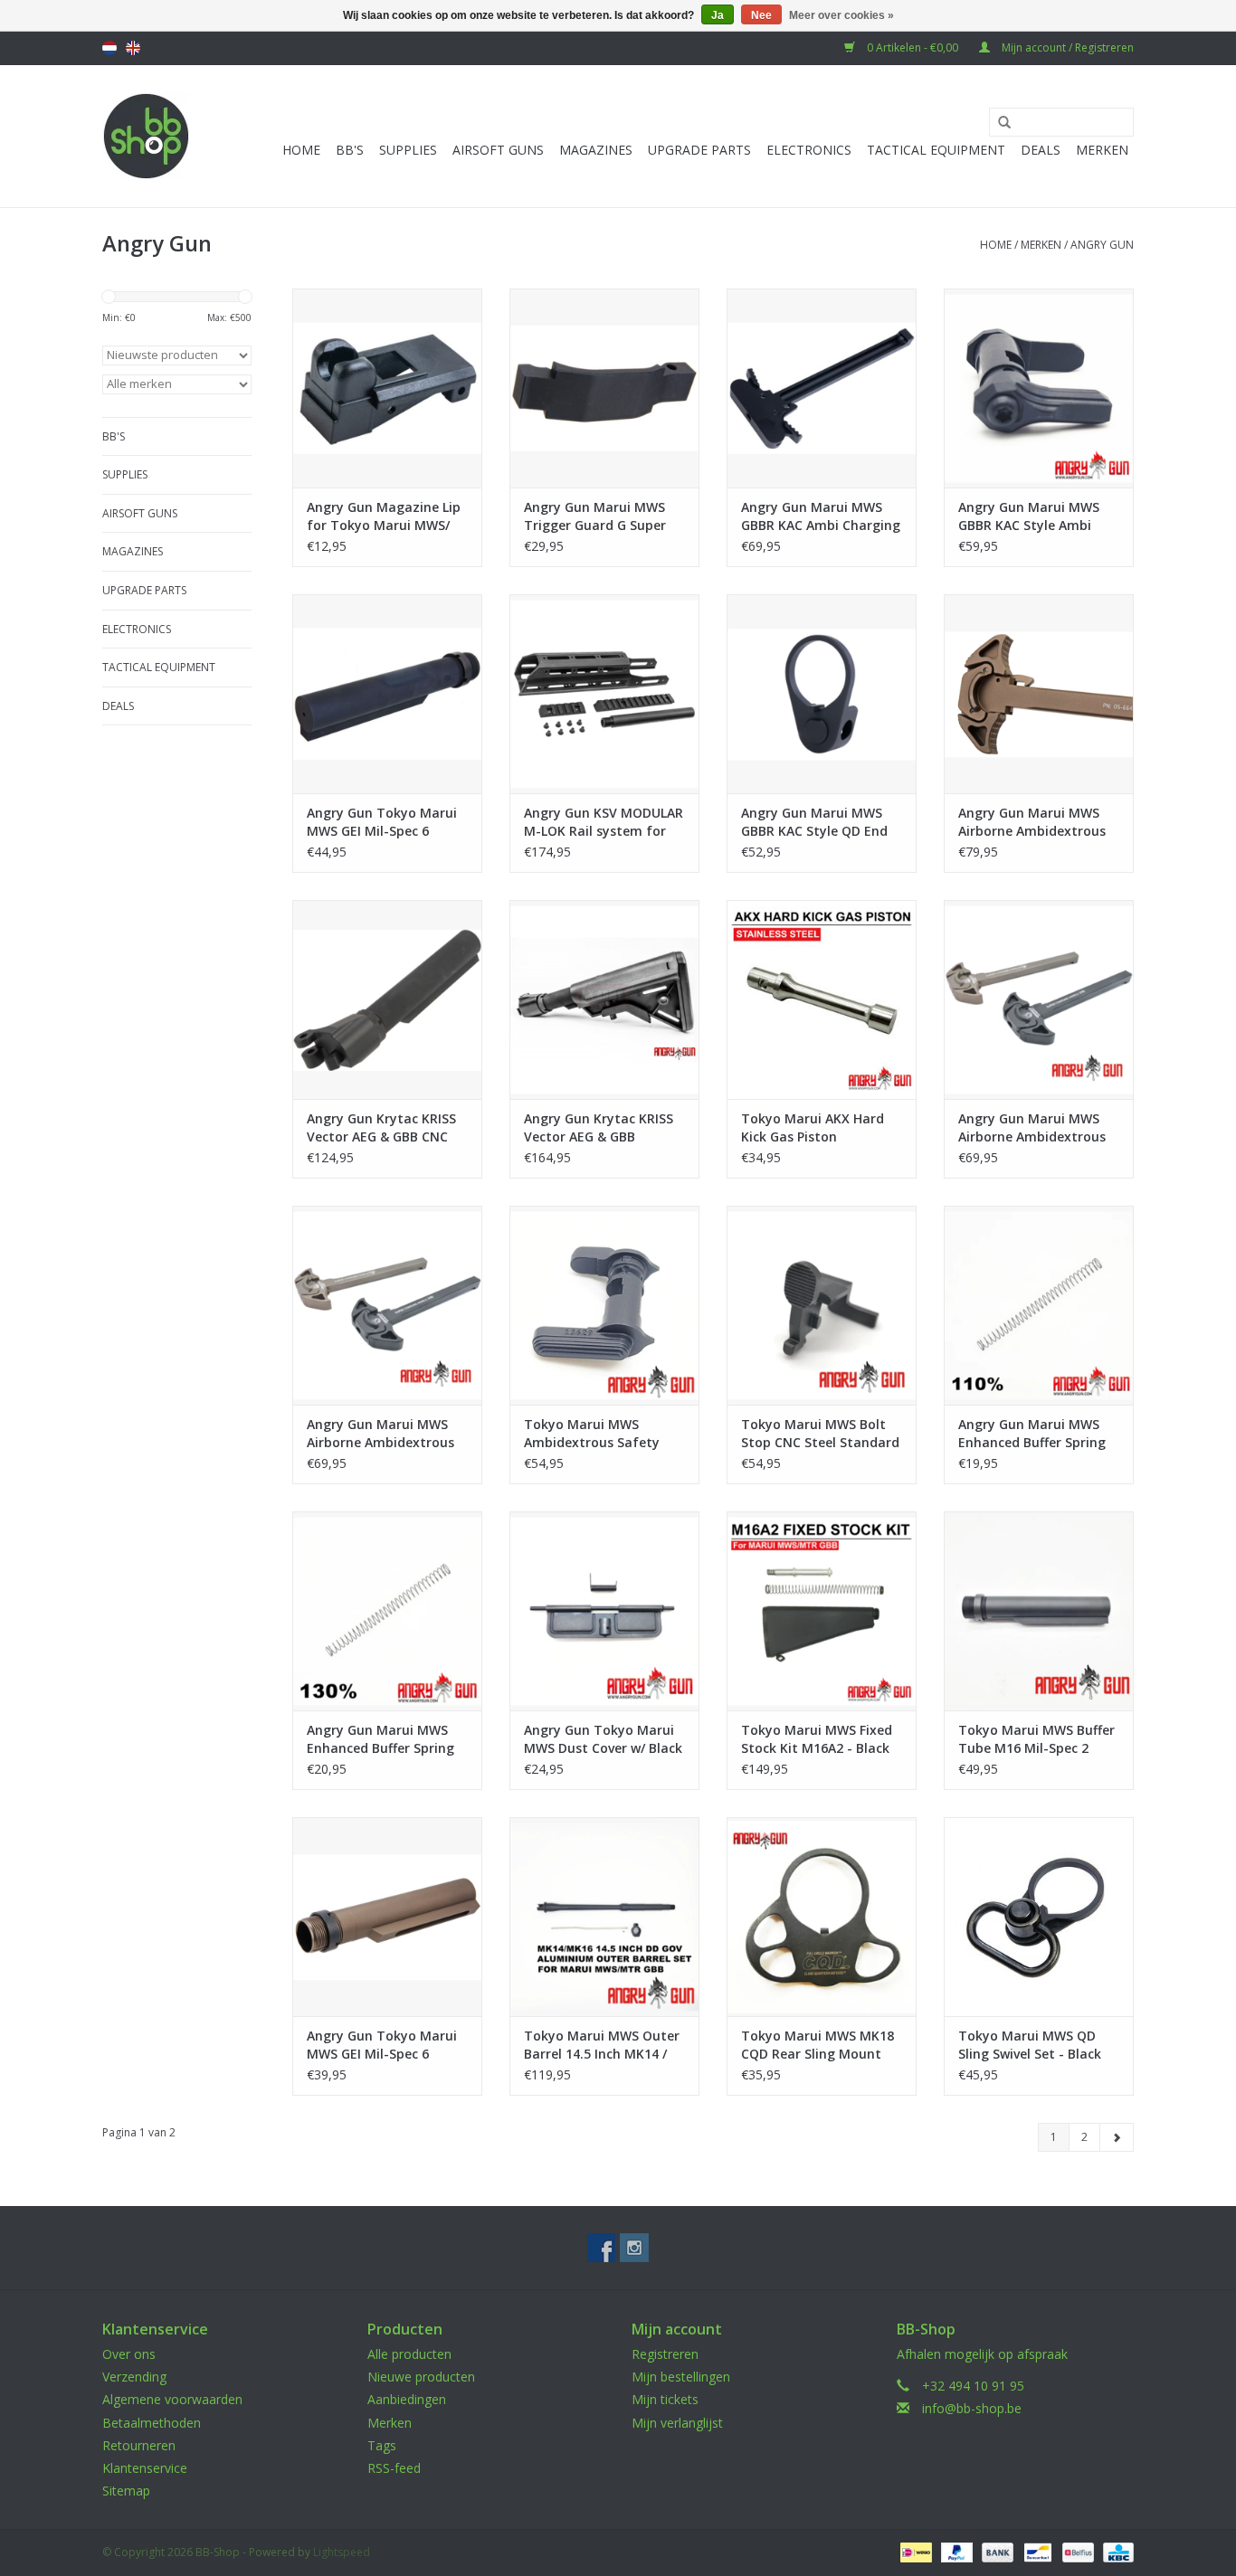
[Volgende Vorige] (1117, 2137)
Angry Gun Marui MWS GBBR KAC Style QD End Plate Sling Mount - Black (821, 822)
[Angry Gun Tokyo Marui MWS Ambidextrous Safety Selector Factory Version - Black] (604, 1305)
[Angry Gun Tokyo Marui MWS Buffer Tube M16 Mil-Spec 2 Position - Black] (1039, 1611)
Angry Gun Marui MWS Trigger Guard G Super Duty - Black (595, 516)
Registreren (665, 2354)
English (133, 48)
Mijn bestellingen (681, 2377)
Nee (761, 15)
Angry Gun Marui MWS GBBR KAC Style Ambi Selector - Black (1029, 516)
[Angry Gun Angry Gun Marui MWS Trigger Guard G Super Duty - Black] (604, 388)
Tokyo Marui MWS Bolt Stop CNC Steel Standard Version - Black (820, 1434)
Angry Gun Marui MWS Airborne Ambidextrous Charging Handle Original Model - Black (1038, 1128)
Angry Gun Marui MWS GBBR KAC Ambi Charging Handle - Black (821, 516)
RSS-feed (394, 2468)
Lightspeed (342, 2552)
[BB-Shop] (146, 136)
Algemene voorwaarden (172, 2399)
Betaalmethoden (152, 2423)
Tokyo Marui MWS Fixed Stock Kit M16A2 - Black (817, 1739)
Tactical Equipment (936, 150)
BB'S (350, 150)
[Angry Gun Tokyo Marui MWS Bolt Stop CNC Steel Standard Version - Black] (822, 1305)
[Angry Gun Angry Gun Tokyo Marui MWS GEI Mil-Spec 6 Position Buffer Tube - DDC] (387, 1917)
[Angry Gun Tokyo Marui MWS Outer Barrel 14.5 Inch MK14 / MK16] (604, 1917)
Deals (1041, 150)
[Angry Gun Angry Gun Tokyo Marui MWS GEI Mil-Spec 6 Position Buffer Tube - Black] (387, 694)
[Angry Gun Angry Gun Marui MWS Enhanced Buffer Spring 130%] (387, 1611)
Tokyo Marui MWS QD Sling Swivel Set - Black (1030, 2045)
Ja (718, 15)
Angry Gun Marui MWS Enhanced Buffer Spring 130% (380, 1739)
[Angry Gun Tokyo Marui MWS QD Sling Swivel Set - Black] (1039, 1917)
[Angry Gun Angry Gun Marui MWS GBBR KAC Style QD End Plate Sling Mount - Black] (822, 694)
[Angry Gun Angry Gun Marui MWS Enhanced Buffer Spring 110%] (1039, 1305)
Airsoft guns (498, 150)
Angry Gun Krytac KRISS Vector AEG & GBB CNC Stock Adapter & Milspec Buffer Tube (384, 1128)
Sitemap (126, 2491)
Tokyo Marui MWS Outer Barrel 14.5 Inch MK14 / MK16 (602, 2045)
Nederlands (109, 48)
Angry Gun (1102, 245)
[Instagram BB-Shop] (634, 2248)
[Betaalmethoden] (914, 2552)
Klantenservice (145, 2468)
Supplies (408, 150)
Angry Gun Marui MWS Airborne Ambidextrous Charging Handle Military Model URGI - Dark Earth (1038, 822)
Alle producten (409, 2354)
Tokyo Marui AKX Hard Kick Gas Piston (813, 1127)
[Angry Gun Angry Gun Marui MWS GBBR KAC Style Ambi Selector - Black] (1039, 388)
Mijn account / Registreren (1066, 47)
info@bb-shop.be (972, 2408)
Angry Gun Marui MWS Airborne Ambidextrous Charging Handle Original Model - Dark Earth (387, 1434)
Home (301, 150)
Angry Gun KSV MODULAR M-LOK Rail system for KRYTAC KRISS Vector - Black (604, 822)
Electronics (809, 150)
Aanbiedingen (407, 2399)
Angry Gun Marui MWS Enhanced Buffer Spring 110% (1032, 1434)
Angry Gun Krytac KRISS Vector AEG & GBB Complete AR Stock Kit (599, 1128)
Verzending (134, 2377)
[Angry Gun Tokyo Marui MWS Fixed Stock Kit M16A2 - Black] (822, 1611)
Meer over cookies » (841, 15)
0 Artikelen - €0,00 (913, 47)
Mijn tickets (665, 2399)
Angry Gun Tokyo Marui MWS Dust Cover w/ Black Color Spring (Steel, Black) (603, 1739)
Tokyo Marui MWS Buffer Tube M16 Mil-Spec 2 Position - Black (1036, 1739)
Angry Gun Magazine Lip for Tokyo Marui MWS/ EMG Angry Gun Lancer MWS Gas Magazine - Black (384, 516)
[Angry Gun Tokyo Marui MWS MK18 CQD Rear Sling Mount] (822, 1917)
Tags (382, 2445)
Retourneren (139, 2445)
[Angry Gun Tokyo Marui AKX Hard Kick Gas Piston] (822, 999)
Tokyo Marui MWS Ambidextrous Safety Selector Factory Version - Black (601, 1434)
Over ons (129, 2354)
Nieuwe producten (421, 2377)
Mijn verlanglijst (677, 2423)
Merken (1102, 150)
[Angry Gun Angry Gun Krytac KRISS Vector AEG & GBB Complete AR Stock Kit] (604, 999)
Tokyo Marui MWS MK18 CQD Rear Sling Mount (818, 2045)
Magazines (596, 150)
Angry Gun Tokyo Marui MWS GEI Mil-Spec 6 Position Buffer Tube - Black (382, 822)
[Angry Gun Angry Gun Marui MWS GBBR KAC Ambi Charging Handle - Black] (822, 388)
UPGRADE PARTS (699, 150)
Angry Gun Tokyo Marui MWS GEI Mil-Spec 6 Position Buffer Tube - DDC (382, 2045)
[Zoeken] (998, 123)
